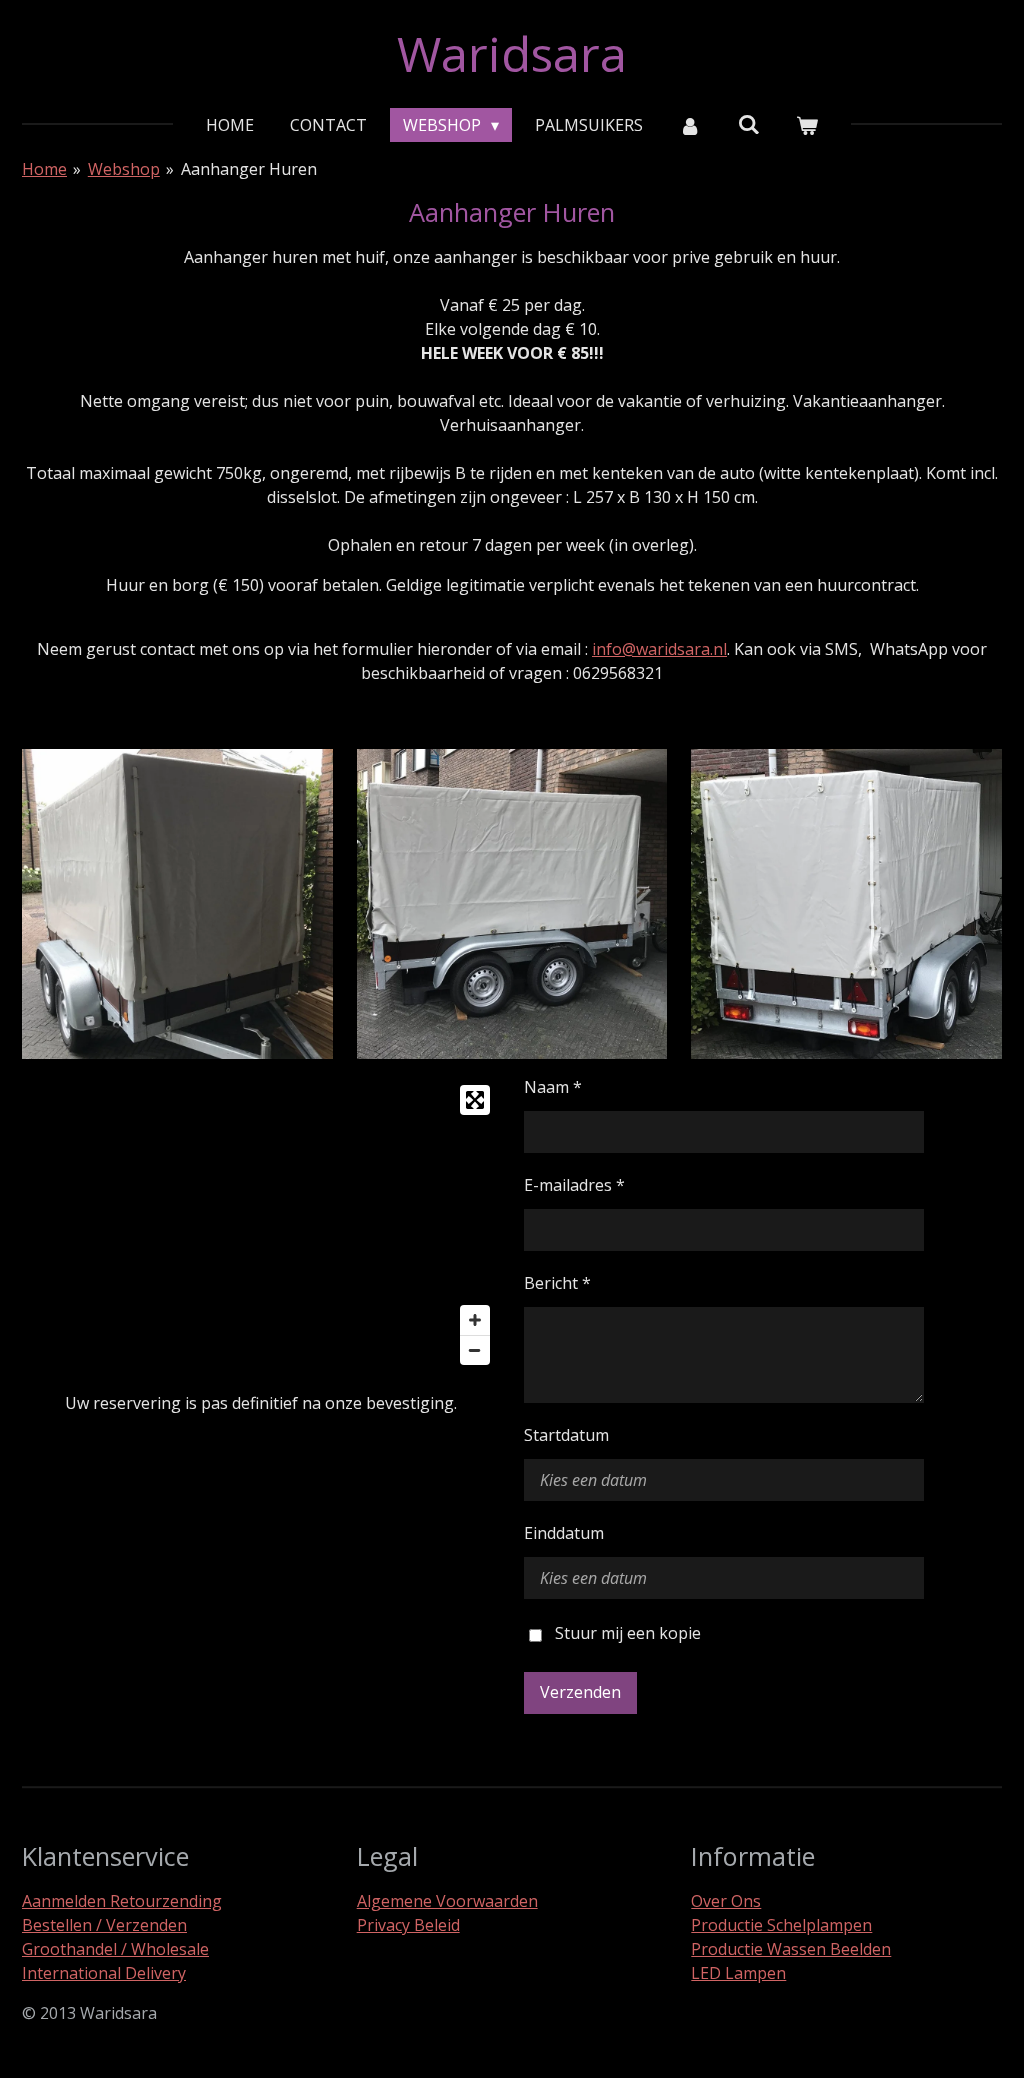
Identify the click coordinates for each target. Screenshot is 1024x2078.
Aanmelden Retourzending (122, 1901)
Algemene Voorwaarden (447, 1901)
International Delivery (104, 1973)
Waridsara (512, 53)
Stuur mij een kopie (628, 1634)
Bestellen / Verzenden (104, 1925)
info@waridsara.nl (659, 649)
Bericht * (557, 1283)
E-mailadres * (574, 1185)
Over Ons (726, 1901)
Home (44, 169)
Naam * (553, 1087)
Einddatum (564, 1533)
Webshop (124, 169)
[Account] (690, 125)
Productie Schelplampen (781, 1925)
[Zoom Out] (475, 1350)
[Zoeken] (749, 124)
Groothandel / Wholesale (115, 1949)
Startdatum (566, 1435)
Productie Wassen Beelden (791, 1949)
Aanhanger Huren (249, 169)
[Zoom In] (475, 1320)
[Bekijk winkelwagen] (807, 125)
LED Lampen (738, 1973)
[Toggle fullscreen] (475, 1100)
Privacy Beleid (408, 1925)
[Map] (261, 1225)
